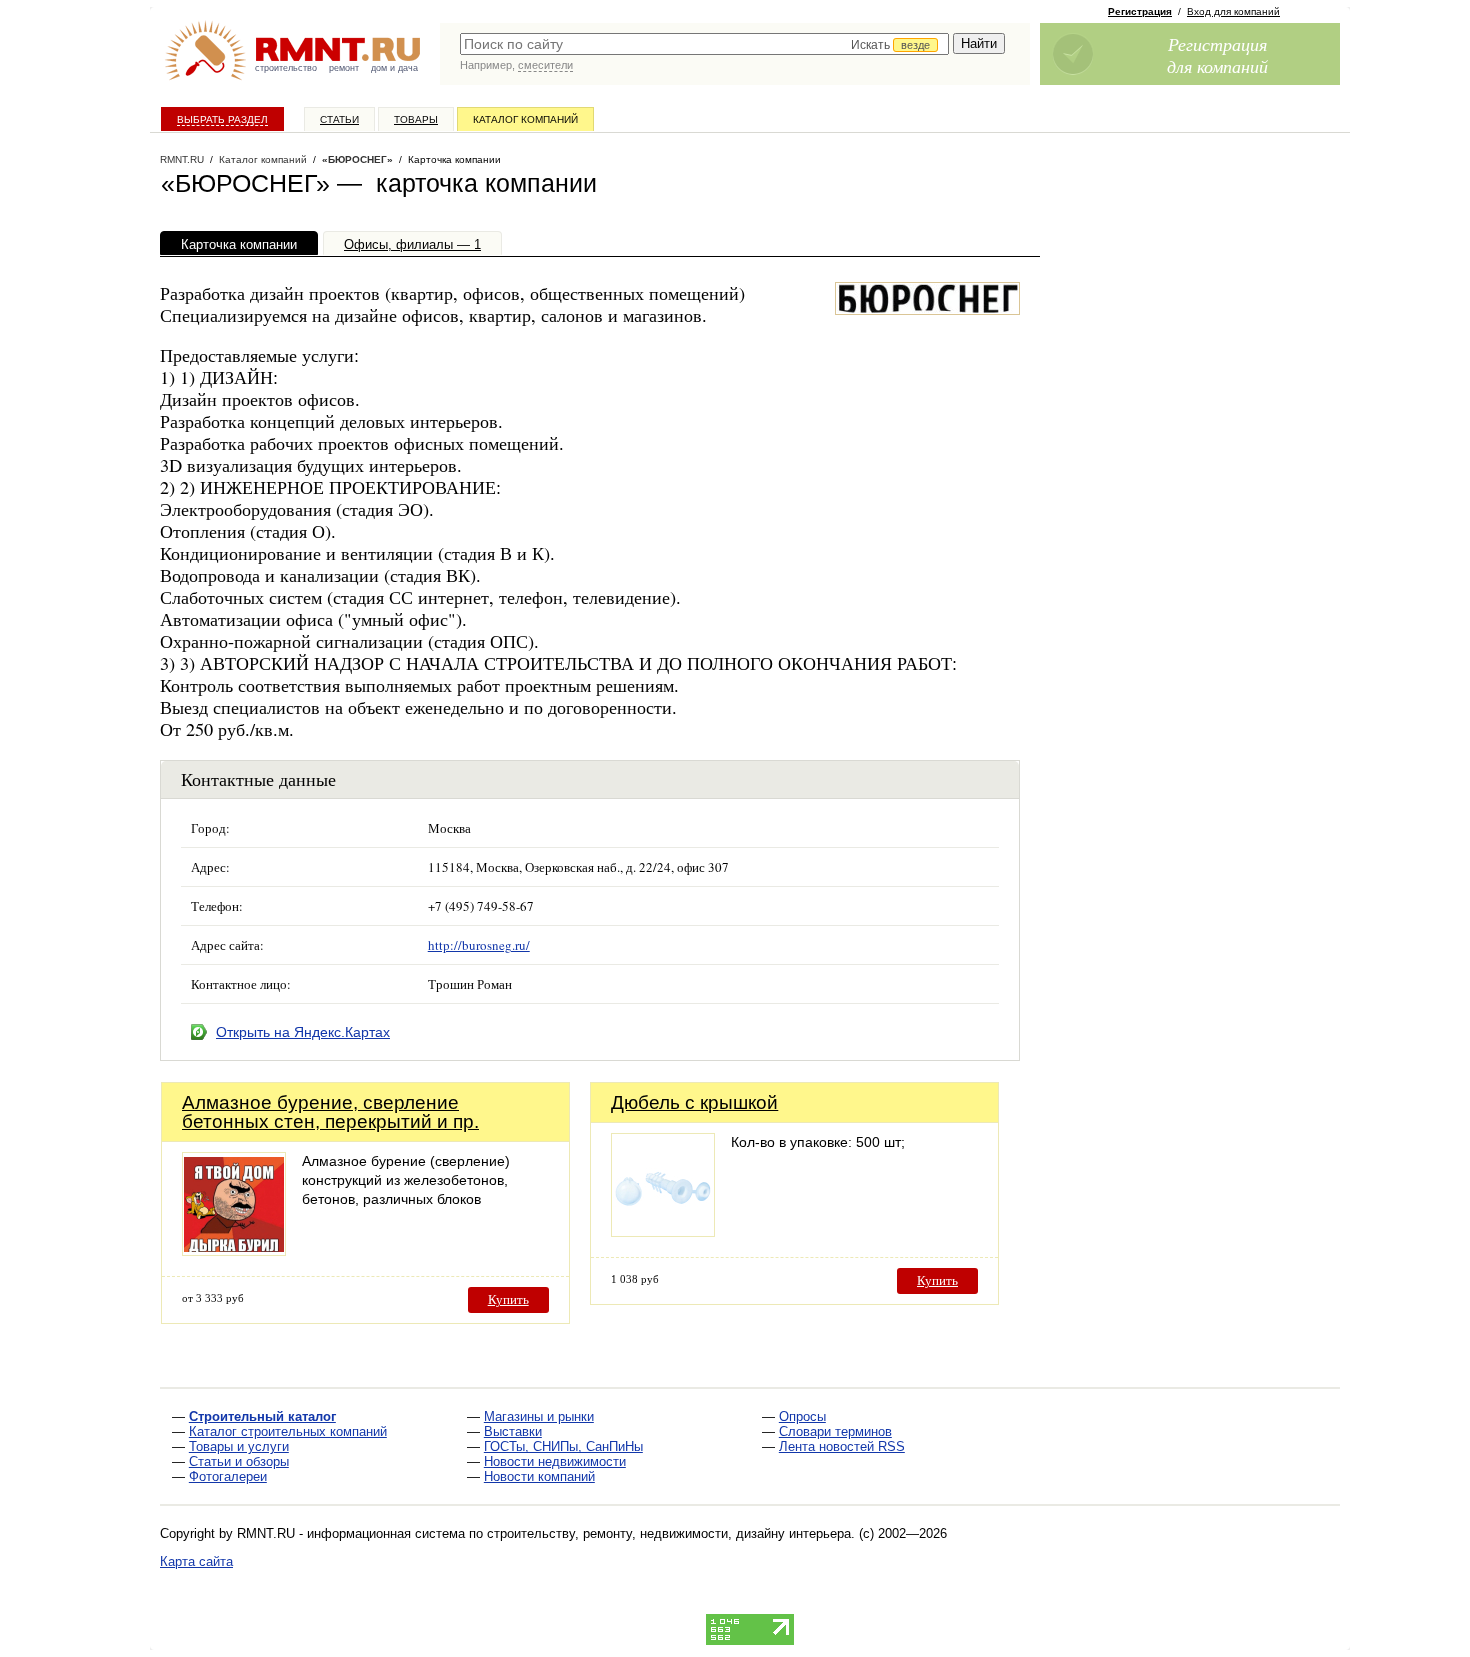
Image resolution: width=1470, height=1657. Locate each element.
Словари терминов (835, 1431)
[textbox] (704, 44)
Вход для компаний (1233, 11)
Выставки (513, 1431)
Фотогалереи (228, 1476)
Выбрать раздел (222, 119)
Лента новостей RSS (842, 1446)
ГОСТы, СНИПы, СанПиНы (563, 1446)
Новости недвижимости (555, 1461)
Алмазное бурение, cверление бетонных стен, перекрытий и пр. (330, 1112)
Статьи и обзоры (239, 1461)
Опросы (802, 1416)
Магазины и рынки (539, 1416)
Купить (508, 1299)
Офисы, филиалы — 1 (412, 244)
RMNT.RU (182, 159)
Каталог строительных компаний (288, 1431)
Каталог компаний (525, 119)
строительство (286, 68)
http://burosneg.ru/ (479, 945)
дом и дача (394, 68)
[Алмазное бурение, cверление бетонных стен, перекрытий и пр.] (234, 1250)
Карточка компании (239, 244)
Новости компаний (539, 1476)
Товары (416, 119)
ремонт (344, 68)
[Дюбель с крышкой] (663, 1231)
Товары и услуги (239, 1446)
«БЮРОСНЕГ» (357, 159)
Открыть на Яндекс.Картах (303, 1032)
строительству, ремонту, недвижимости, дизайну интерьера (669, 1533)
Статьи (339, 119)
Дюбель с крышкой (694, 1102)
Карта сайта (196, 1561)
